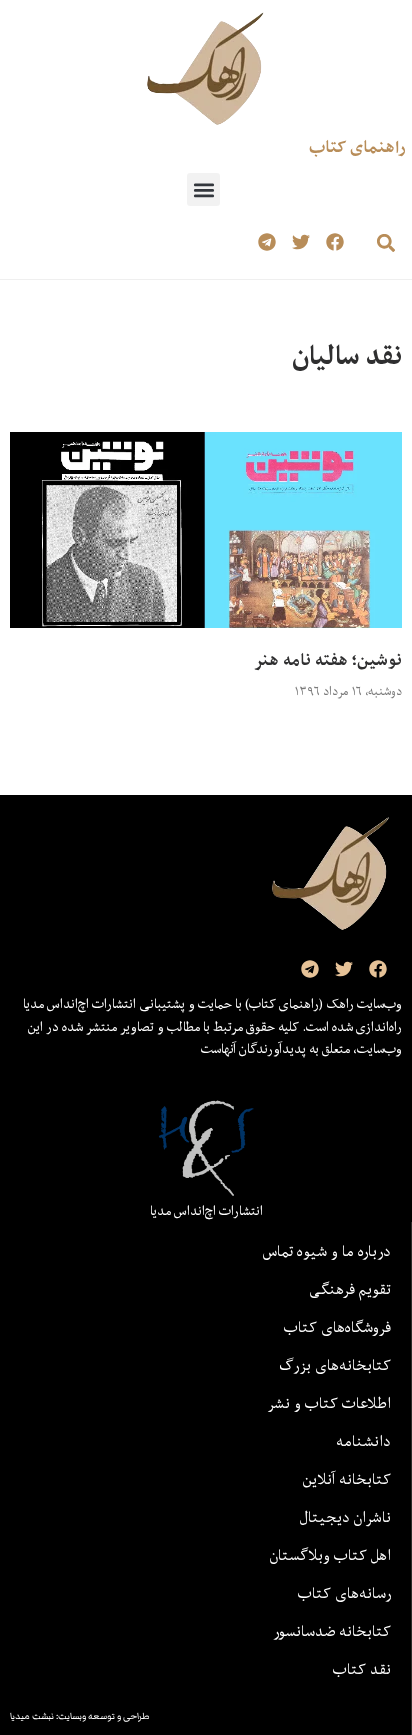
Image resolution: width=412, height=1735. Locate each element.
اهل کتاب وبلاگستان (330, 1555)
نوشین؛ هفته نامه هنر (328, 660)
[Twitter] (300, 242)
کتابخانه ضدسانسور (332, 1631)
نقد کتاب (362, 1669)
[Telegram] (267, 242)
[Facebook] (334, 242)
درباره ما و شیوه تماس (327, 1251)
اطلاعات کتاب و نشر (329, 1403)
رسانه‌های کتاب (344, 1593)
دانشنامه (363, 1441)
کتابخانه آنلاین (347, 1479)
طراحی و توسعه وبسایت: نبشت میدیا (80, 1716)
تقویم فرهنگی (350, 1289)
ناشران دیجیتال (345, 1517)
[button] (203, 189)
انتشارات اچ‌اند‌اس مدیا (206, 1211)
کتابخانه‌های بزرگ (335, 1365)
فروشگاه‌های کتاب (337, 1327)
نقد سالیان (347, 355)
